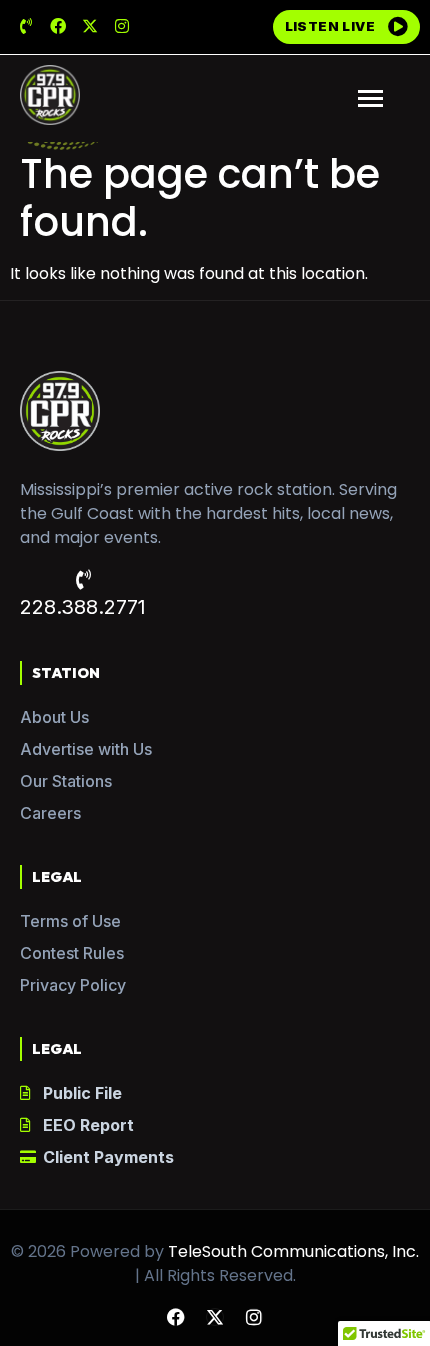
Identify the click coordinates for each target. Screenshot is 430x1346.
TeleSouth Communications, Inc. (293, 1251)
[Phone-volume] (26, 26)
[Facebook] (58, 26)
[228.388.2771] (83, 580)
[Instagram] (122, 26)
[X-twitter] (90, 26)
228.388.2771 (83, 607)
